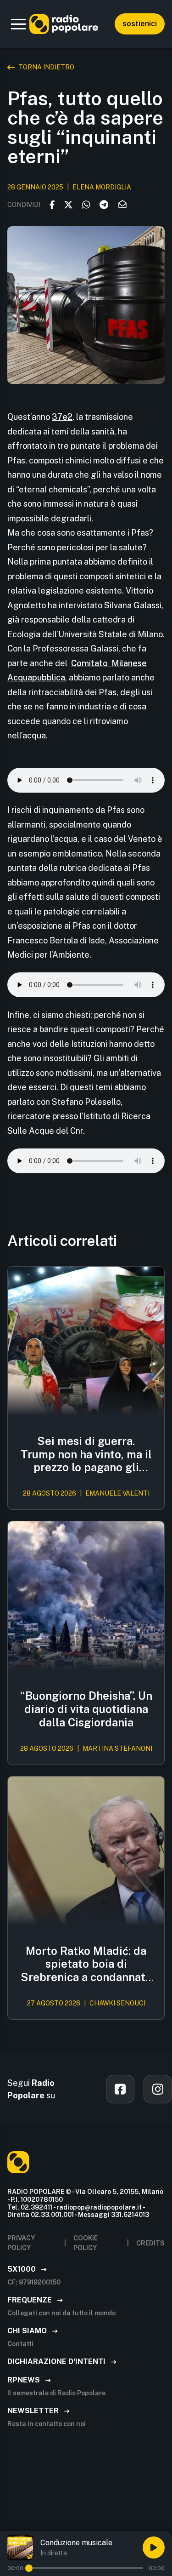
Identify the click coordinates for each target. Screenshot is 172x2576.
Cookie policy (86, 2243)
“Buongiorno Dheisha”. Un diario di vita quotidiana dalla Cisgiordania (86, 1709)
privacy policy (21, 2243)
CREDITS (150, 2243)
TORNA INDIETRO (46, 67)
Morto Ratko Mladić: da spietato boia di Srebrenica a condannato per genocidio (86, 1964)
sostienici (140, 24)
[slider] (29, 2568)
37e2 (62, 417)
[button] (18, 24)
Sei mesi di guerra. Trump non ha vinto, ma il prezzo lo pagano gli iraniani (86, 1454)
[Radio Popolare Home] (64, 24)
